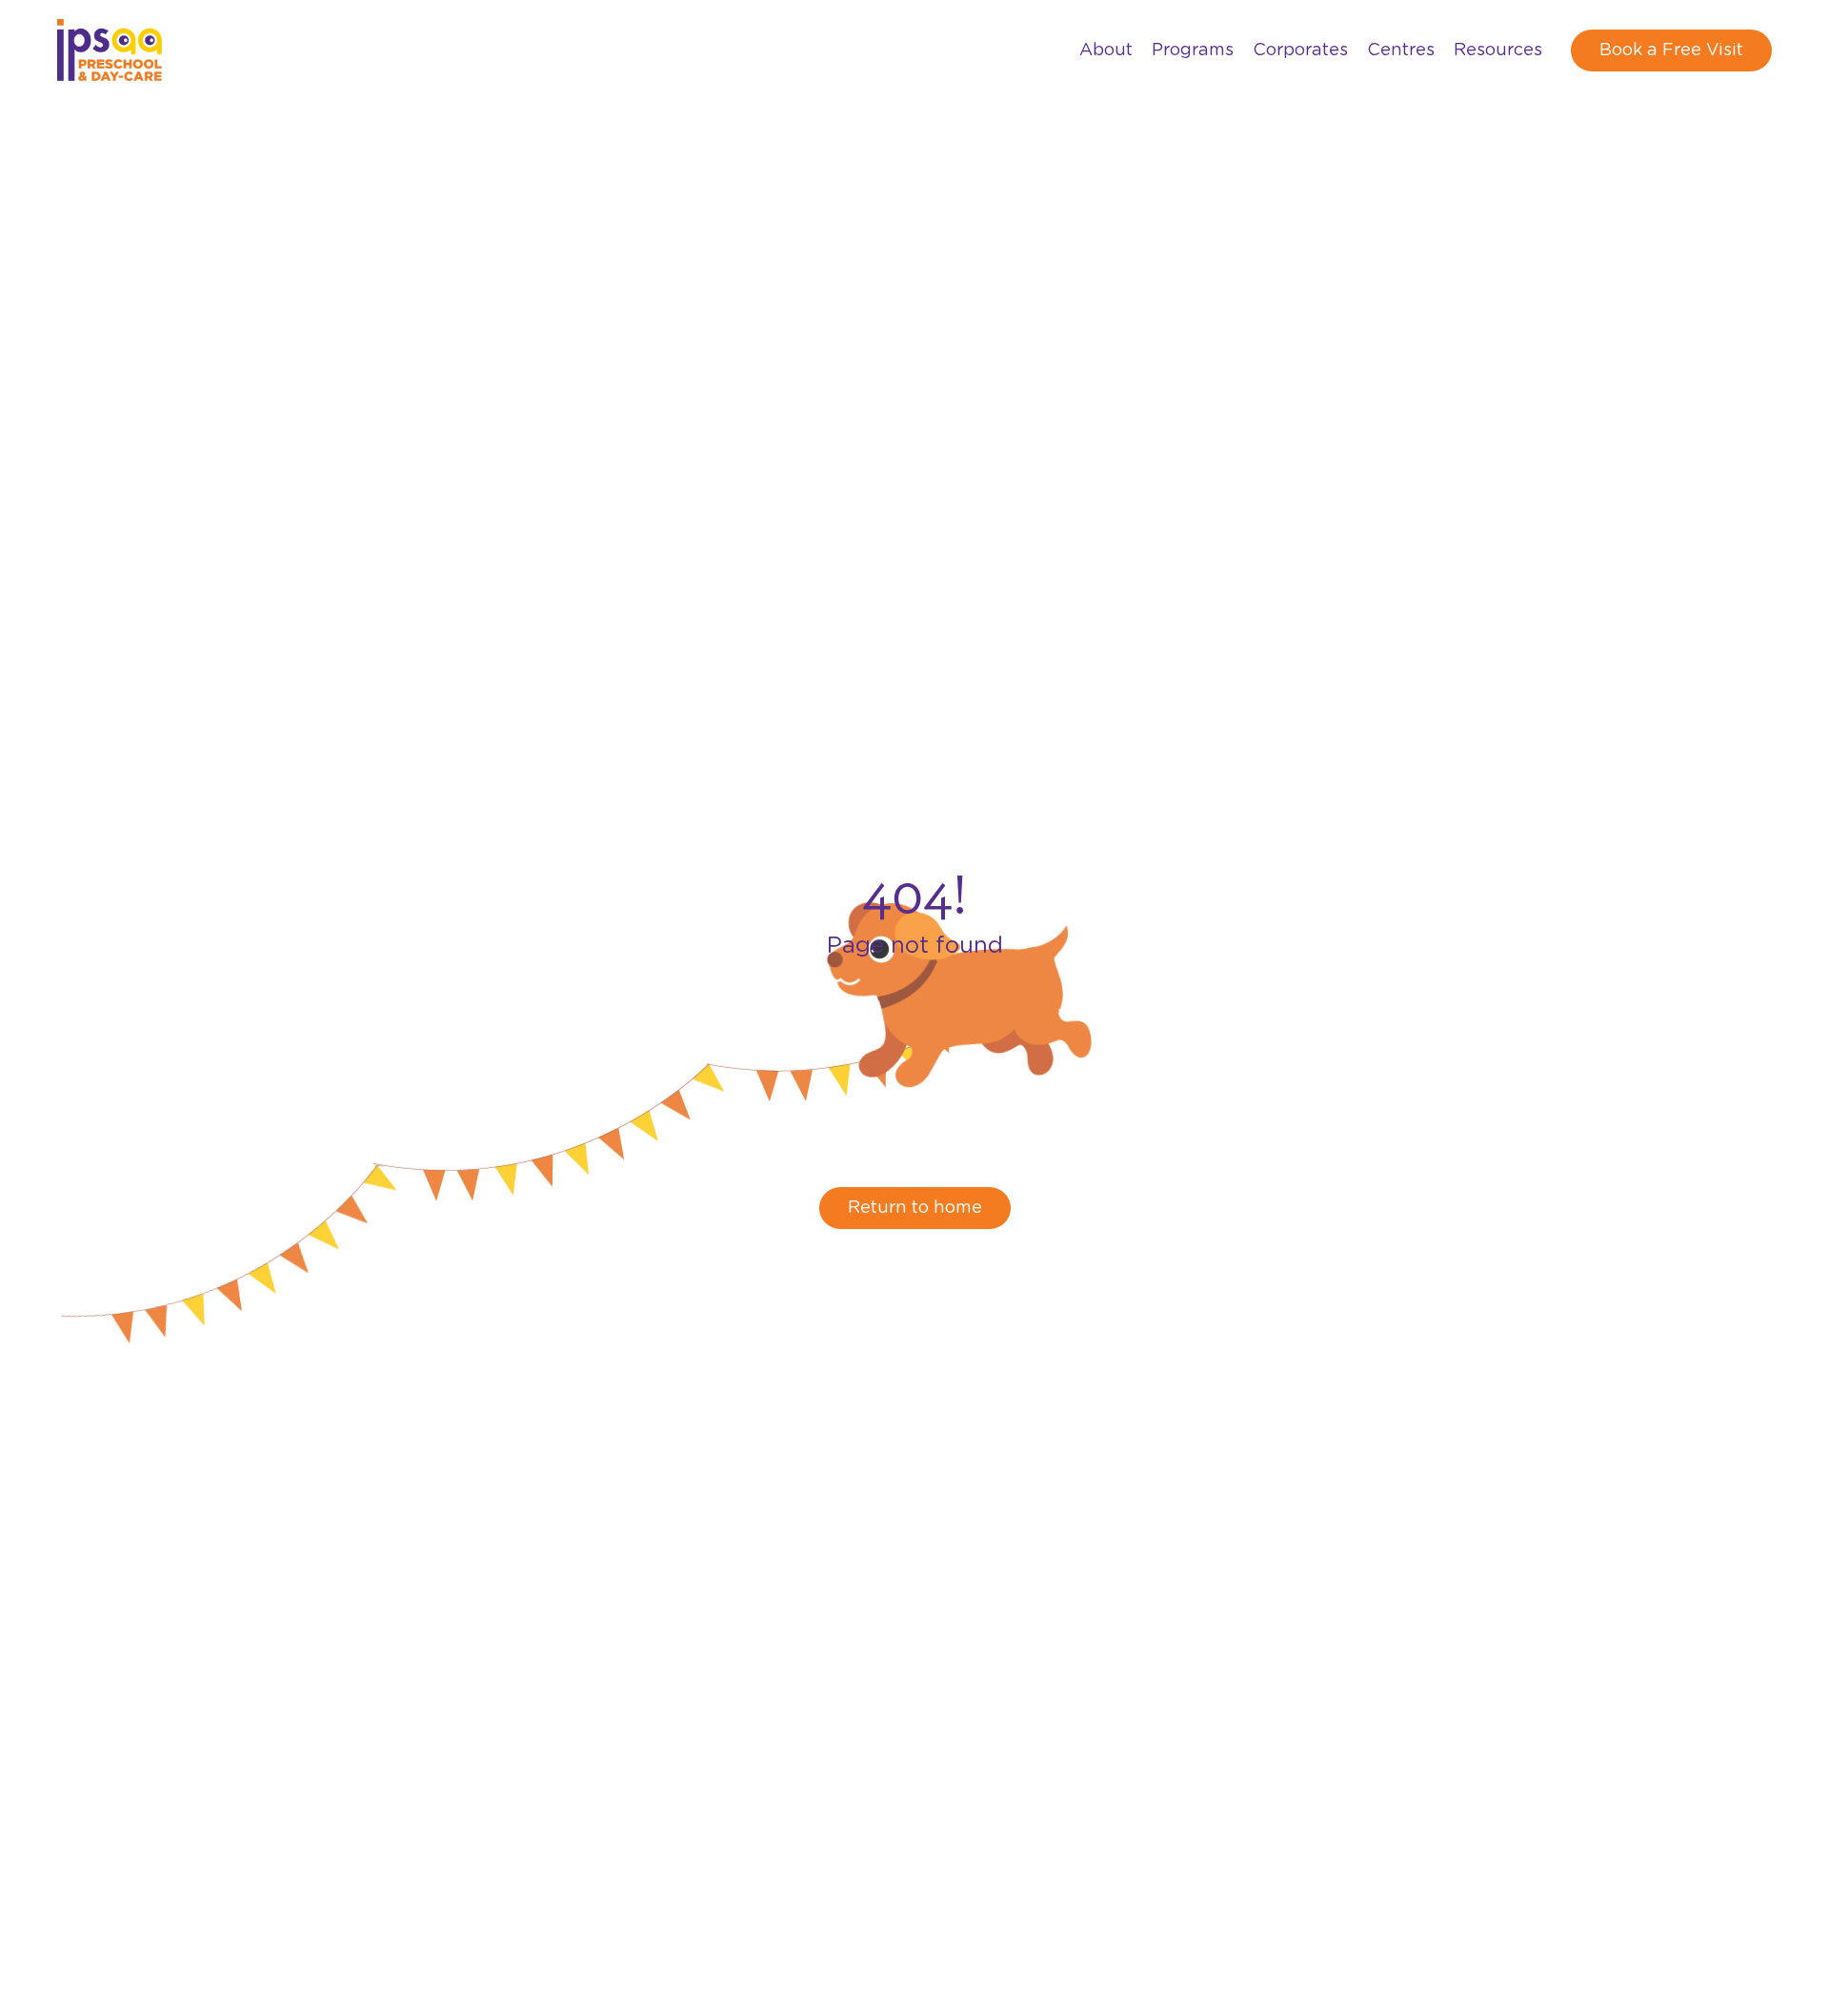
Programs (1193, 50)
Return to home (915, 1208)
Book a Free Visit (1671, 50)
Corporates (1300, 50)
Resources (1498, 50)
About (1106, 50)
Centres (1401, 50)
